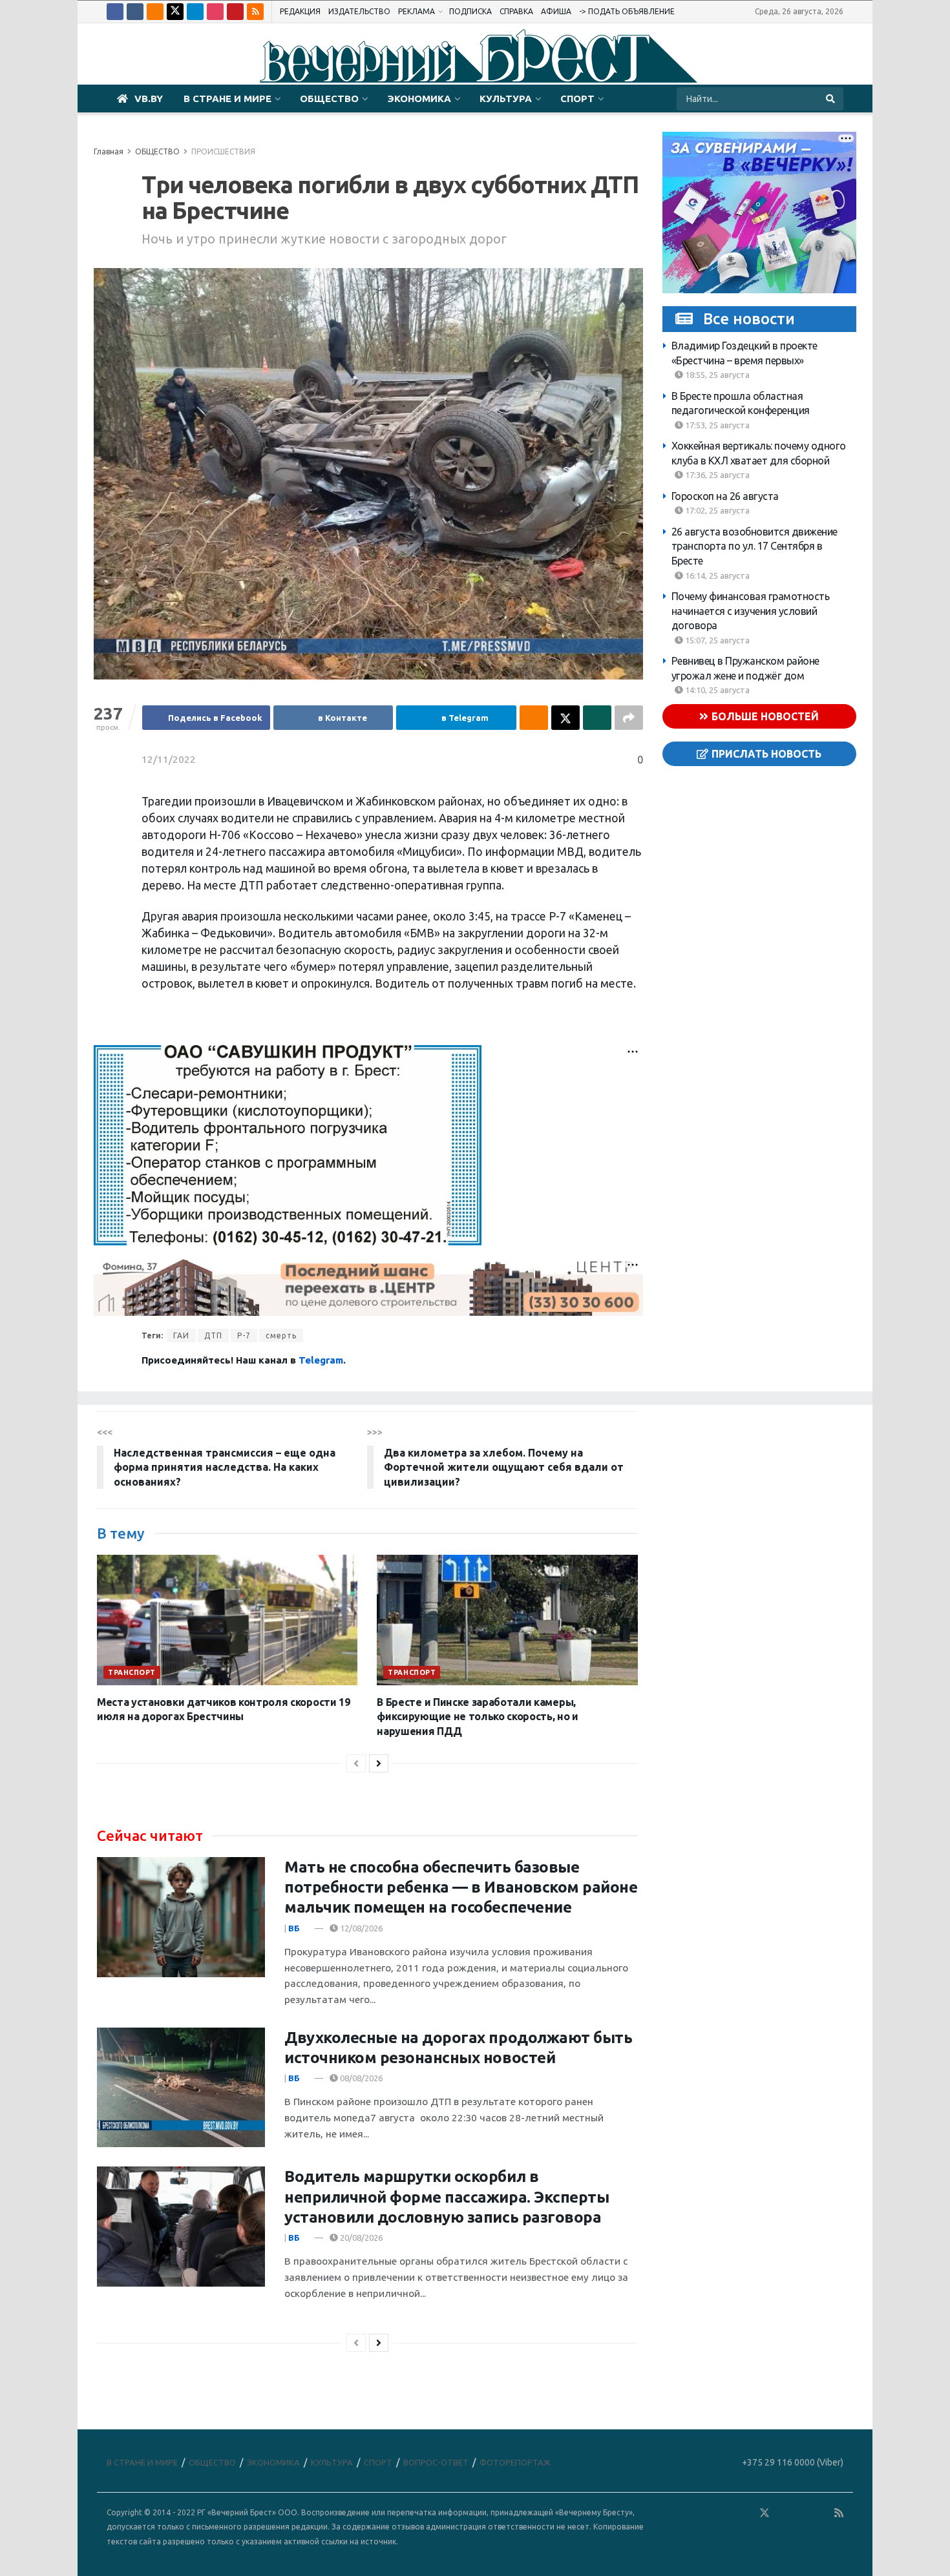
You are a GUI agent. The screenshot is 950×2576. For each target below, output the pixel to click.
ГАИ (181, 1335)
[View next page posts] (379, 1763)
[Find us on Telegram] (195, 12)
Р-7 (244, 1335)
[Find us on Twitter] (175, 12)
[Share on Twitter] (565, 718)
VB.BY (149, 99)
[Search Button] (831, 99)
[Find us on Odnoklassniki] (155, 12)
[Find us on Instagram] (215, 12)
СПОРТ (577, 99)
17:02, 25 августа (716, 510)
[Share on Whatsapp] (597, 718)
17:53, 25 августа (716, 425)
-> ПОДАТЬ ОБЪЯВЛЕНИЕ (627, 11)
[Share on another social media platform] (629, 718)
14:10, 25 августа (716, 690)
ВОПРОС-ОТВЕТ (436, 2462)
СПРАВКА (516, 11)
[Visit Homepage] (475, 54)
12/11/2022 (169, 759)
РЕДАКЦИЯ (300, 11)
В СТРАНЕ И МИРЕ (227, 99)
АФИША (556, 11)
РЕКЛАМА (417, 11)
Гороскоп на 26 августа (725, 496)
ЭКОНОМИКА (419, 99)
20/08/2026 (360, 2238)
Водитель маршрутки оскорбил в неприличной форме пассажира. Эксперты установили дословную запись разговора (447, 2197)
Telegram (321, 1360)
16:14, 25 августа (716, 576)
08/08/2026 (360, 2078)
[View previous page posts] (356, 1763)
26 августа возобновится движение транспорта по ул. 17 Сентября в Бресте (755, 546)
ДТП (213, 1335)
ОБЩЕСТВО (329, 99)
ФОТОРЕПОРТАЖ (515, 2462)
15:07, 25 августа (716, 640)
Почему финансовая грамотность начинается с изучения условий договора (751, 611)
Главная (109, 151)
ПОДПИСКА (470, 11)
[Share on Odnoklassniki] (534, 718)
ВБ (294, 1928)
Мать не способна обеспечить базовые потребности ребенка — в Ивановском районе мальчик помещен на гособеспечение (461, 1887)
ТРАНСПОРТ (132, 1672)
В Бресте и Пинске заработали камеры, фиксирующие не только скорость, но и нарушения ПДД (477, 1717)
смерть (281, 1335)
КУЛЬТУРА (506, 99)
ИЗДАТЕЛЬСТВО (359, 11)
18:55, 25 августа (716, 375)
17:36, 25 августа (716, 475)
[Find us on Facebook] (115, 12)
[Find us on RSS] (255, 12)
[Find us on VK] (135, 12)
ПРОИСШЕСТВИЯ (223, 151)
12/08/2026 (360, 1928)
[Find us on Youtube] (235, 12)
